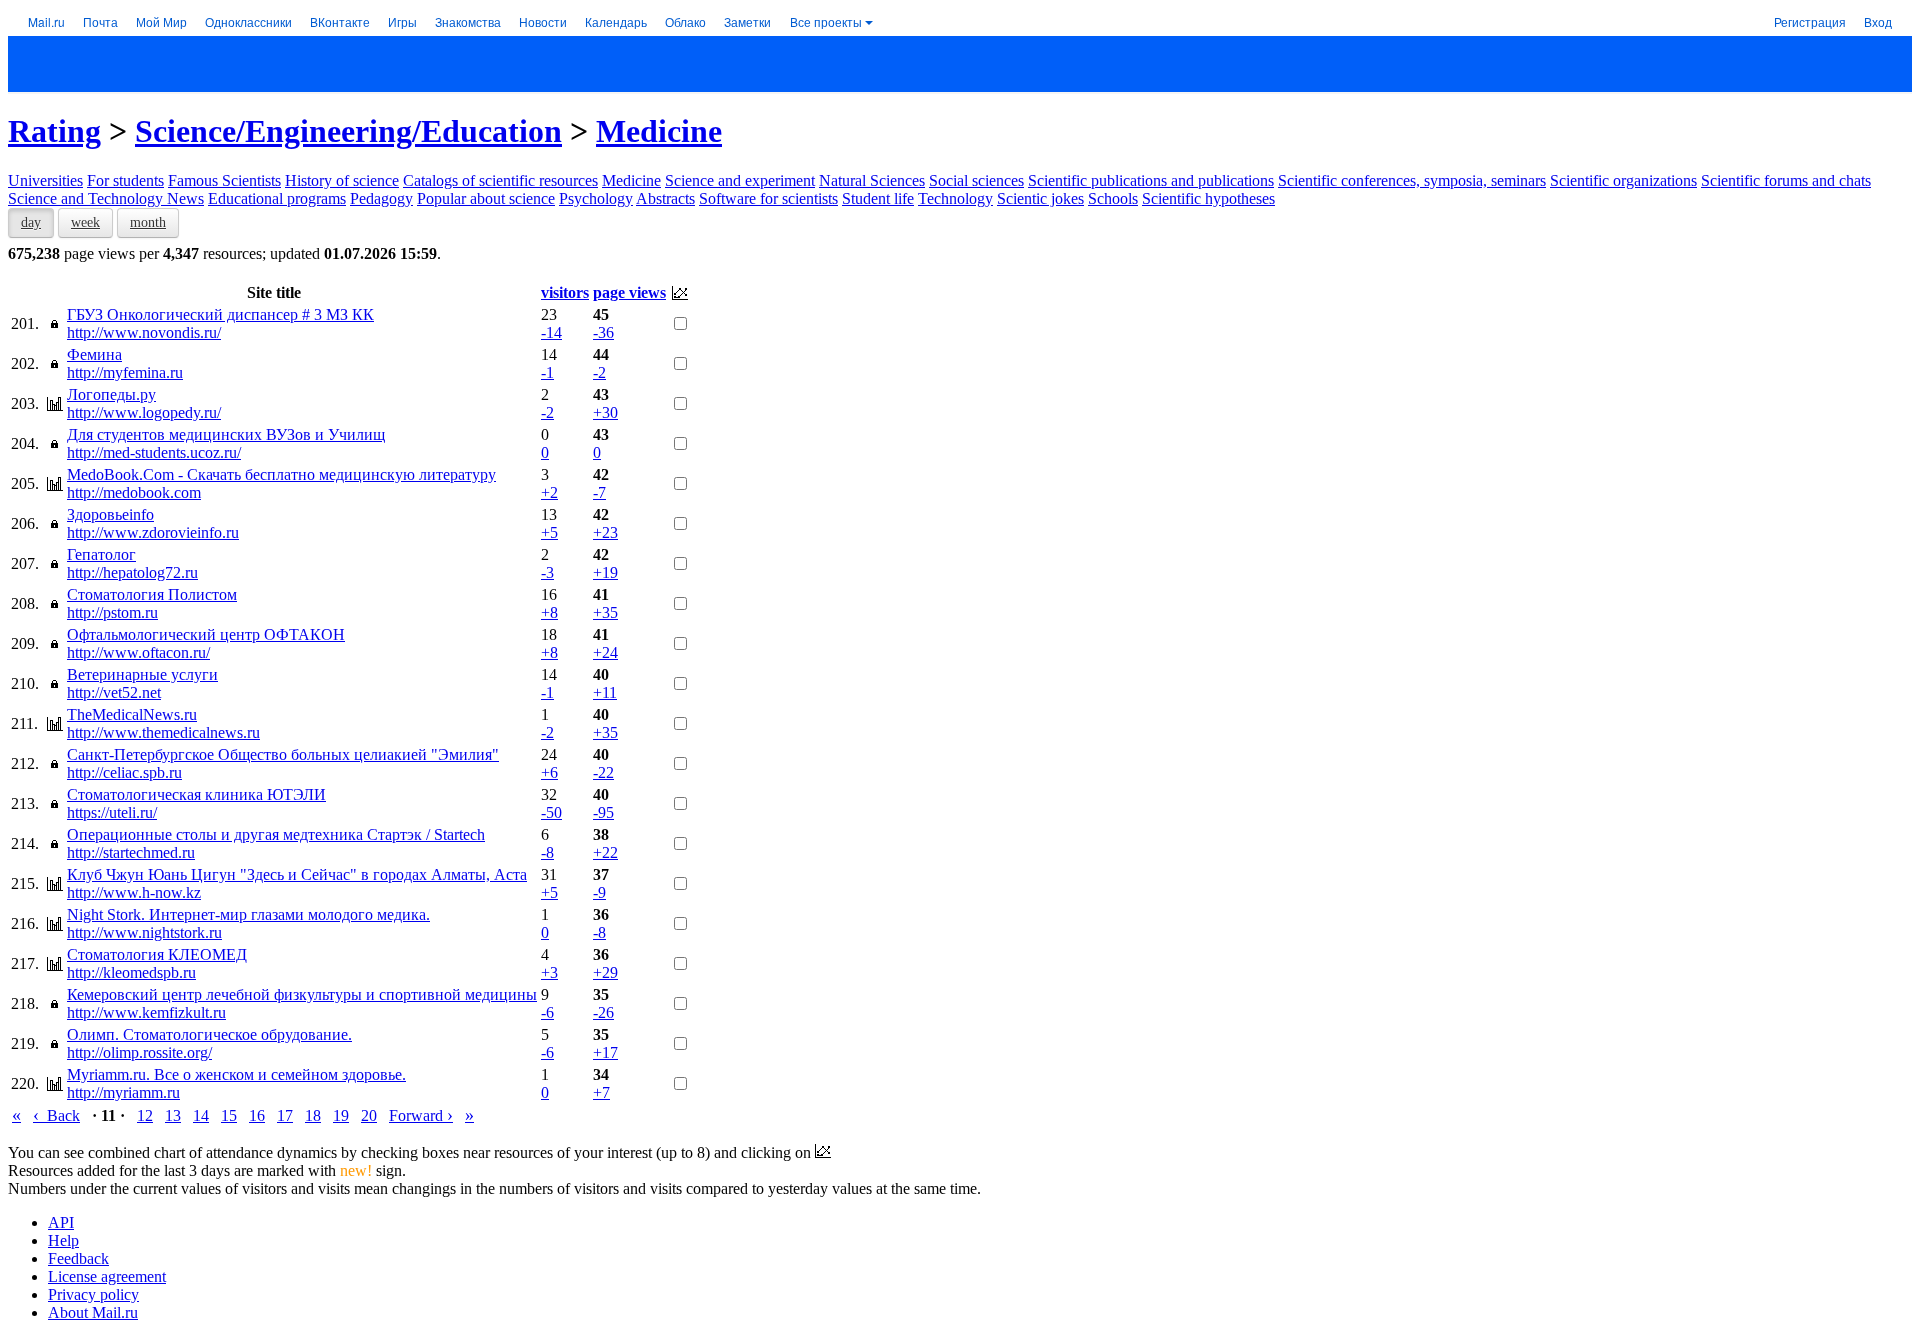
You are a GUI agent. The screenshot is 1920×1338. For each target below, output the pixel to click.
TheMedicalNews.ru (132, 714)
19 (341, 1115)
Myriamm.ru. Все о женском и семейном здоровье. (236, 1074)
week (85, 222)
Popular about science (486, 198)
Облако (685, 21)
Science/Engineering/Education (348, 131)
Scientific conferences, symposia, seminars (1412, 180)
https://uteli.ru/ (112, 812)
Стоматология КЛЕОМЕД (157, 954)
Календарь (616, 21)
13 (173, 1115)
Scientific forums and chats (1786, 180)
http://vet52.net (114, 692)
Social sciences (976, 180)
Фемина (94, 354)
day (31, 222)
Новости (543, 21)
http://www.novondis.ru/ (144, 332)
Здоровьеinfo (110, 514)
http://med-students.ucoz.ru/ (154, 452)
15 (229, 1115)
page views (629, 292)
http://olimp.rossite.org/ (139, 1052)
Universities (45, 180)
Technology (955, 198)
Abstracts (665, 198)
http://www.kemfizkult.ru (146, 1012)
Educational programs (277, 198)
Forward (421, 1115)
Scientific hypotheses (1208, 198)
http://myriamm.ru (123, 1092)
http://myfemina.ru (125, 372)
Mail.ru (46, 21)
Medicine (659, 131)
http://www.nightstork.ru (144, 932)
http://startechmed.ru (131, 852)
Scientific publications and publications (1151, 180)
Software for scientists (768, 198)
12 (145, 1115)
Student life (878, 198)
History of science (342, 180)
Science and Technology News (106, 198)
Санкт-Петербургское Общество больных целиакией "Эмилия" (283, 754)
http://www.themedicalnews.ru (163, 732)
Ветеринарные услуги (142, 674)
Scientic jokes (1040, 198)
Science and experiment (740, 180)
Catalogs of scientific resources (500, 180)
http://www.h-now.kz (134, 892)
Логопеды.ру (111, 394)
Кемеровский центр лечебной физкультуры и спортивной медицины (302, 994)
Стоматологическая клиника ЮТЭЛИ (196, 794)
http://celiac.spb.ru (124, 772)
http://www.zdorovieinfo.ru (153, 532)
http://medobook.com (134, 492)
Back (56, 1115)
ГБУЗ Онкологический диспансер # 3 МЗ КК (220, 314)
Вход (1878, 21)
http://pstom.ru (112, 612)
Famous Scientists (224, 180)
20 (369, 1115)
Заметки (747, 21)
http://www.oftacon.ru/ (138, 652)
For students (125, 180)
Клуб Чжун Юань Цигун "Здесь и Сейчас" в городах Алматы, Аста (297, 874)
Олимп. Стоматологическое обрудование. (209, 1034)
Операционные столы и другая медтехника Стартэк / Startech (276, 834)
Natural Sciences (872, 180)
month (148, 222)
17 (285, 1115)
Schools (1113, 198)
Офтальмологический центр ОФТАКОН (206, 634)
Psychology (596, 198)
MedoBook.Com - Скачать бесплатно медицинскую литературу (281, 474)
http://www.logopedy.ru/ (144, 412)
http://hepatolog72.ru (132, 572)
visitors (565, 292)
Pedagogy (381, 198)
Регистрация (1810, 21)
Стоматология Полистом (152, 594)
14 (201, 1115)
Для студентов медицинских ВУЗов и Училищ (226, 434)
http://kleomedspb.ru (131, 972)
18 (313, 1115)
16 (257, 1115)
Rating (54, 131)
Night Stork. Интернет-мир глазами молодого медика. (248, 914)
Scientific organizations (1623, 180)
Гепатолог (101, 554)
